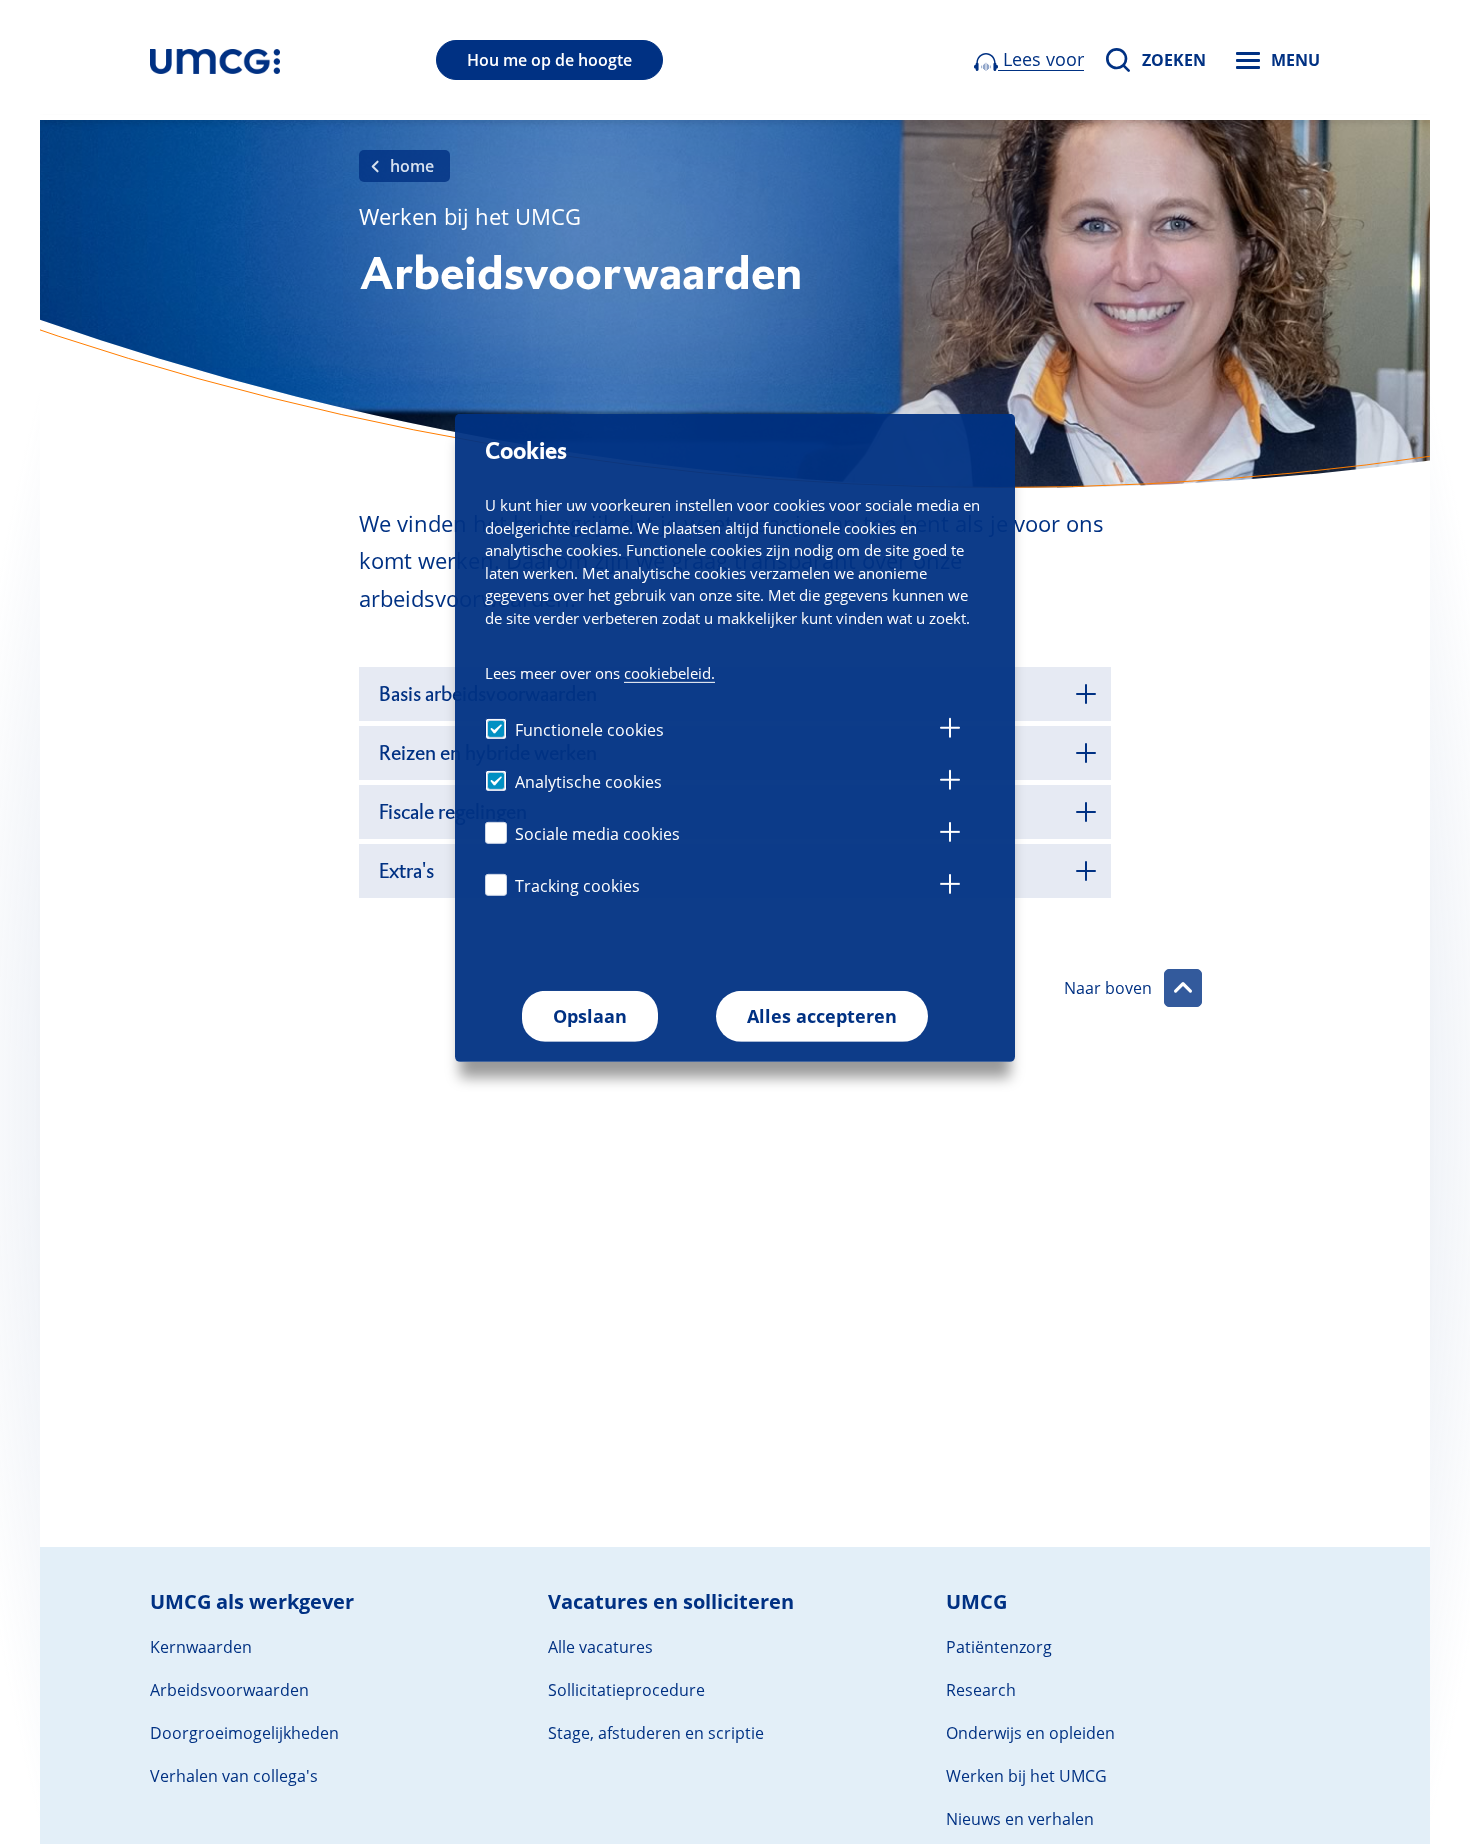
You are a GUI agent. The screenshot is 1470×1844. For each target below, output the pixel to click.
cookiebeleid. (669, 672)
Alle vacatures (600, 1647)
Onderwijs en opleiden (1030, 1733)
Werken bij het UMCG (1026, 1776)
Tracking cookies (577, 886)
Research (981, 1690)
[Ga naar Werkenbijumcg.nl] (215, 60)
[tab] (950, 731)
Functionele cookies (589, 730)
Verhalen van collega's (234, 1776)
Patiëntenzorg (999, 1647)
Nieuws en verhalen (1020, 1819)
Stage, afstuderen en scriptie (656, 1733)
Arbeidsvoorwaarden (229, 1690)
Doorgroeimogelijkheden (244, 1733)
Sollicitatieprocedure (626, 1690)
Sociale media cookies (597, 834)
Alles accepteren (822, 1016)
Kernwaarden (201, 1647)
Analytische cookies (588, 782)
